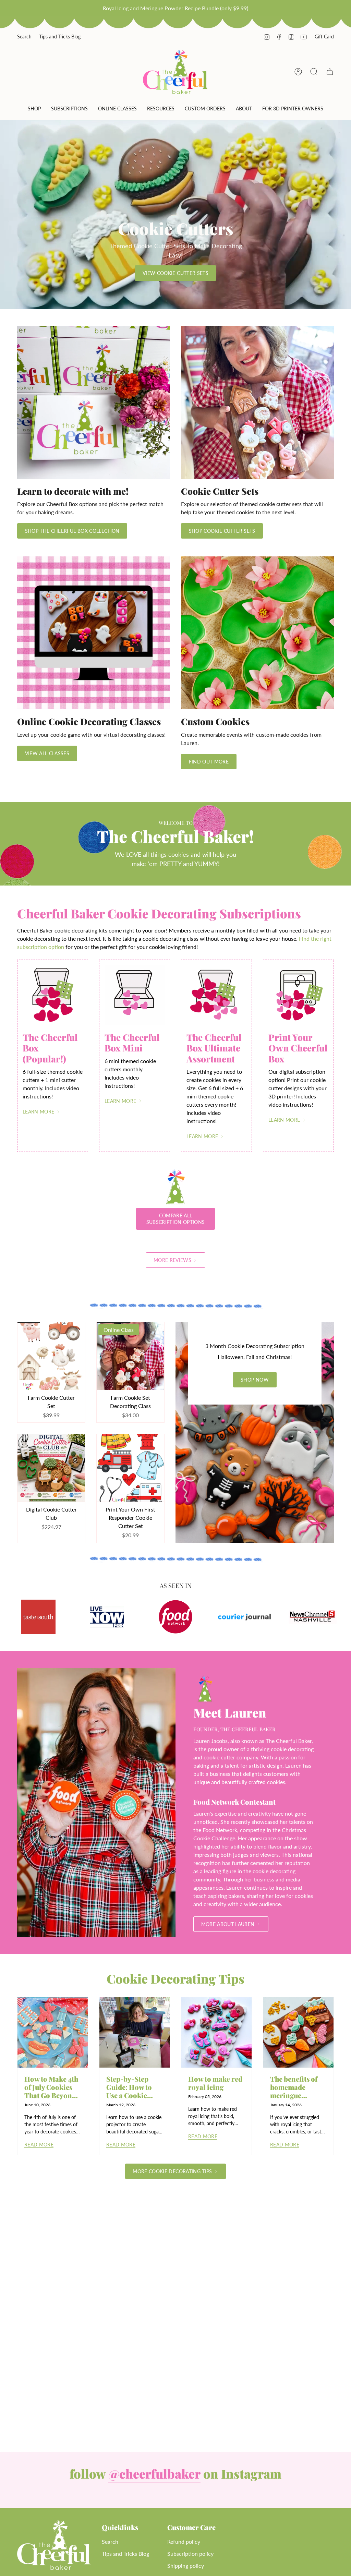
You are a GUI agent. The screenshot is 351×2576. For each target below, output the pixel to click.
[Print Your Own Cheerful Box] (298, 995)
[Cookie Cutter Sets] (257, 402)
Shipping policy (186, 2566)
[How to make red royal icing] (216, 2032)
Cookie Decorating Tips (175, 1978)
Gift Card (324, 37)
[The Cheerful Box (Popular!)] (53, 995)
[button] (34, 110)
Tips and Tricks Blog (60, 37)
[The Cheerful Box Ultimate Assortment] (216, 995)
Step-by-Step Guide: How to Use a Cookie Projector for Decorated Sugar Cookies (133, 2087)
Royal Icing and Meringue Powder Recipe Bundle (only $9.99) (175, 8)
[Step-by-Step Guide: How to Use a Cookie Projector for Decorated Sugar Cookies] (135, 2032)
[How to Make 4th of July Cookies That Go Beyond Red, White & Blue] (53, 2032)
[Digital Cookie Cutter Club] (51, 1468)
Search (24, 37)
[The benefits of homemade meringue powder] (298, 2032)
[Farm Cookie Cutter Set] (51, 1356)
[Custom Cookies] (257, 633)
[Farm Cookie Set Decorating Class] (130, 1356)
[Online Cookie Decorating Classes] (94, 633)
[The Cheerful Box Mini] (135, 995)
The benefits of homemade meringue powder (294, 2087)
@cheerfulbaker (154, 2473)
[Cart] (330, 72)
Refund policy (184, 2542)
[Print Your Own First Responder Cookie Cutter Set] (130, 1468)
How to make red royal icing (215, 2083)
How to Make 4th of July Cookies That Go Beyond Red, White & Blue (51, 2087)
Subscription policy (190, 2554)
